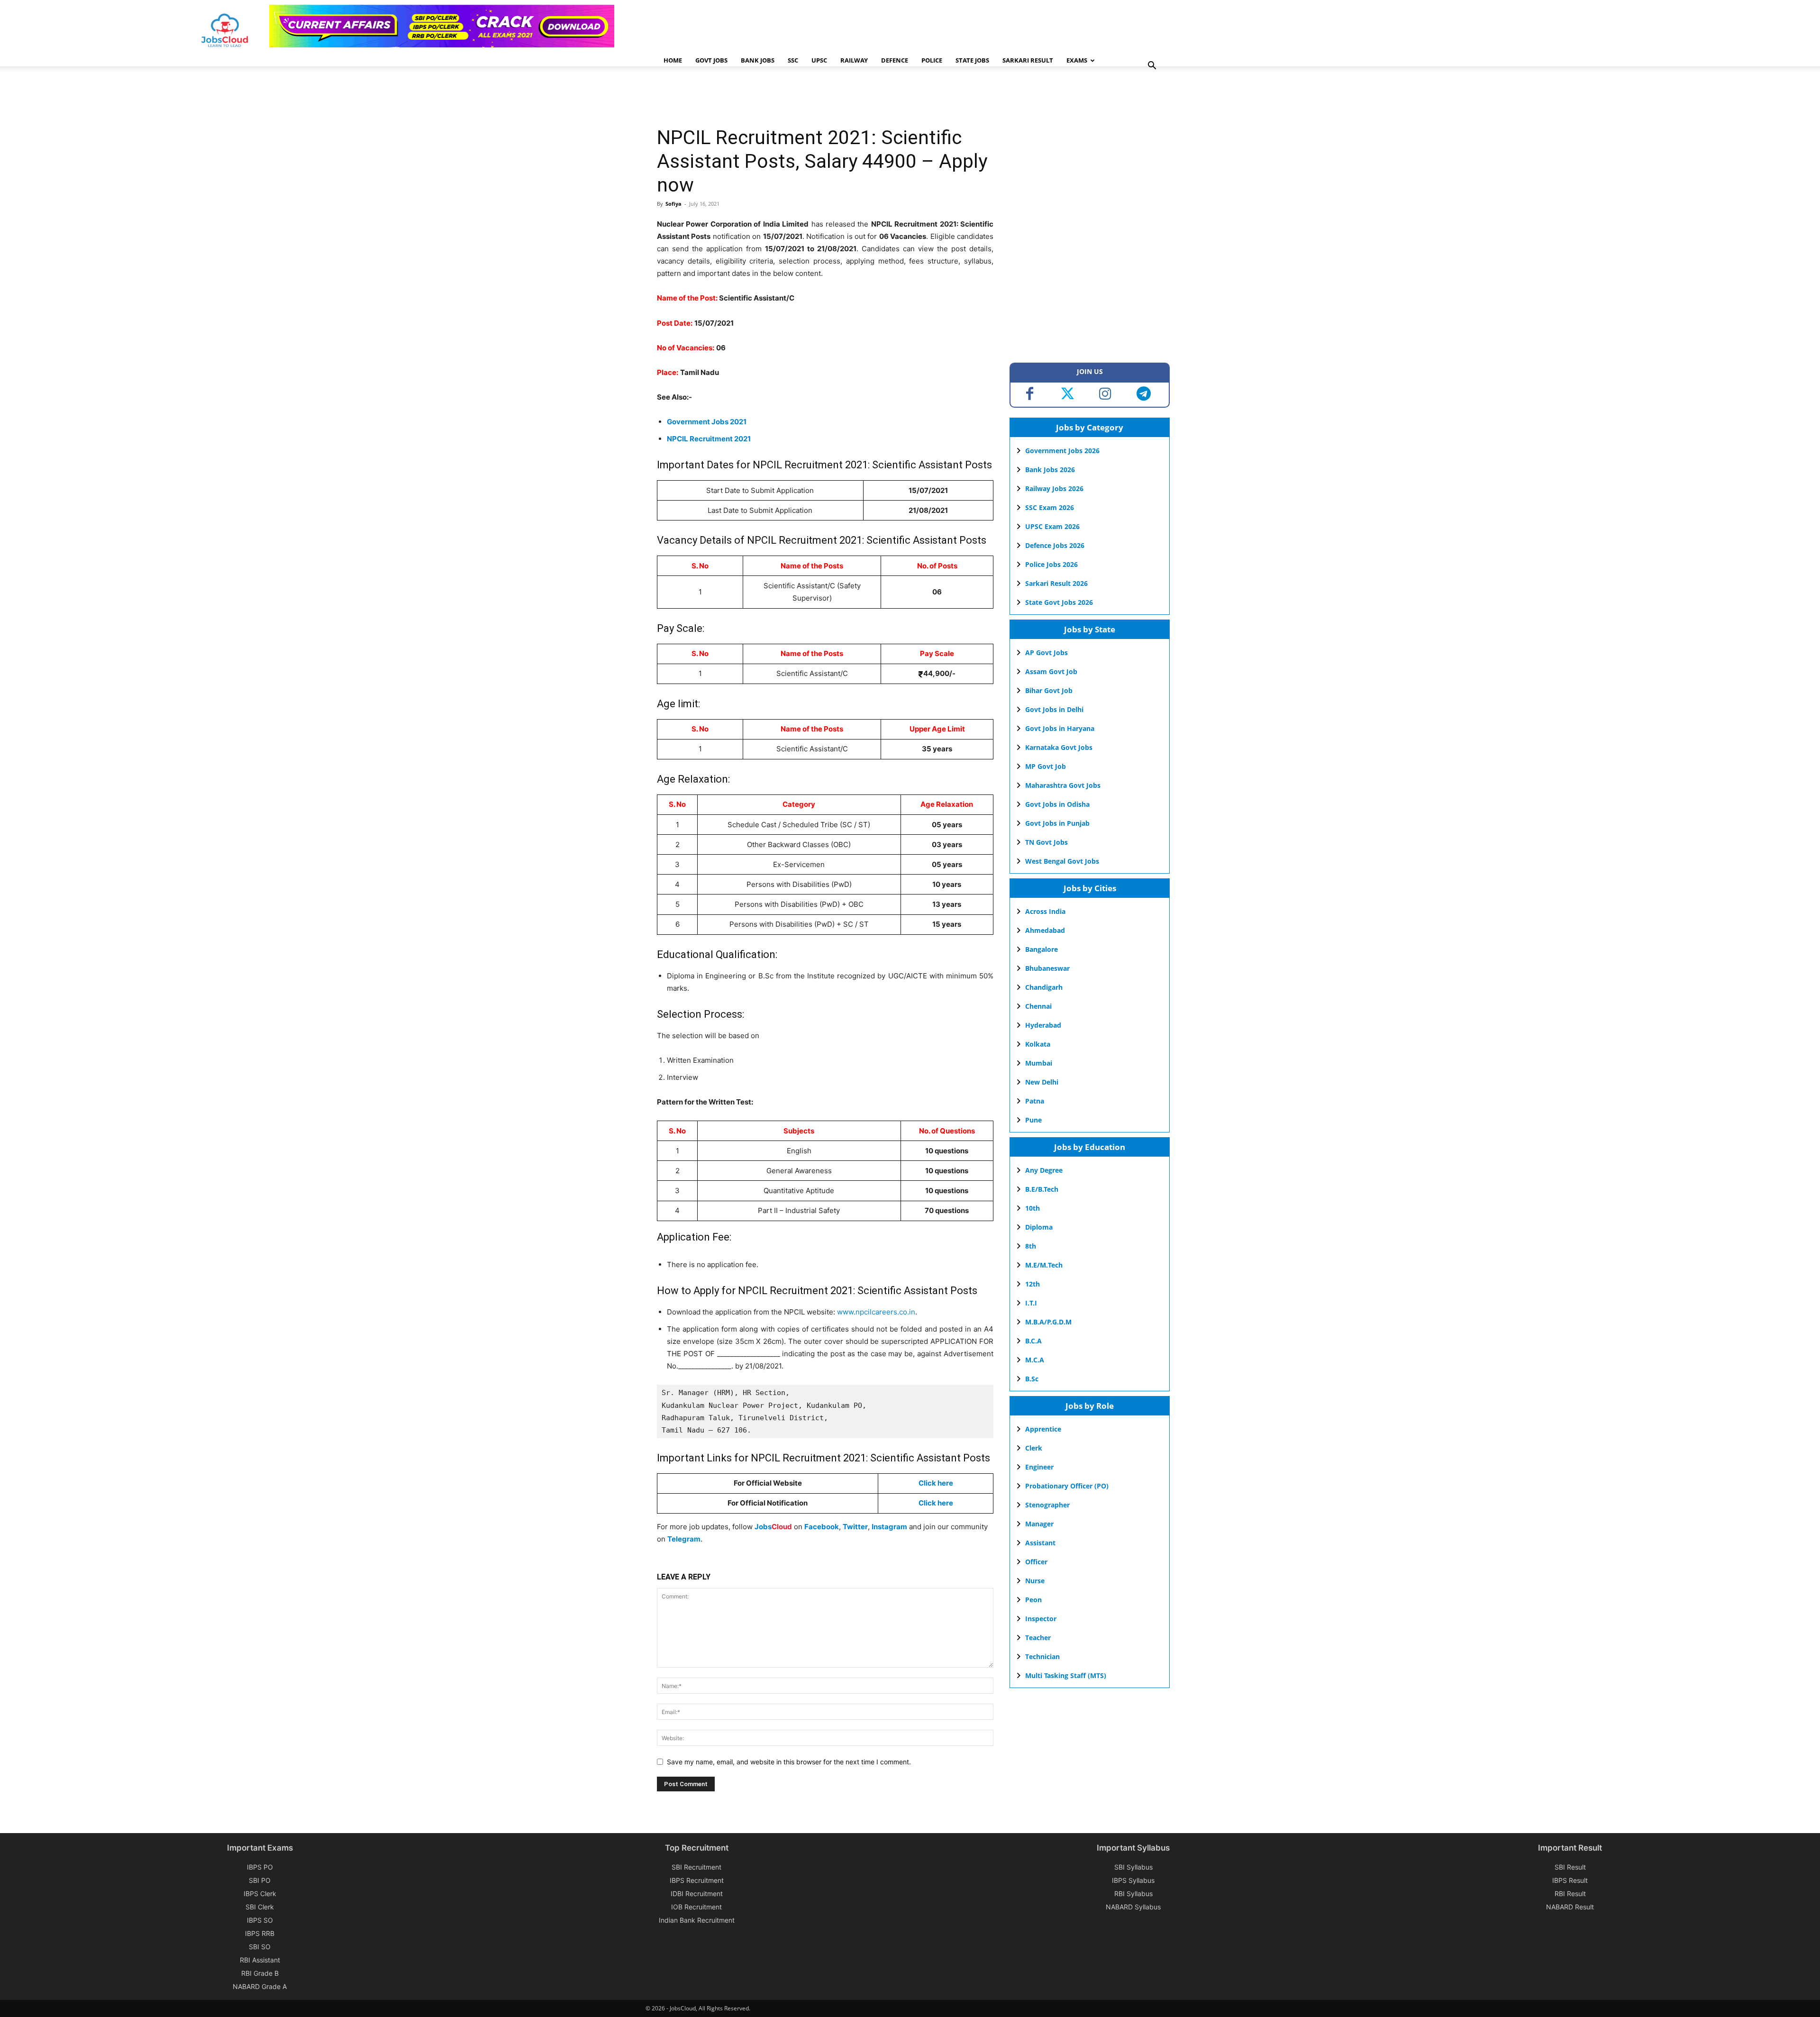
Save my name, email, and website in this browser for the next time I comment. (789, 1762)
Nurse (1035, 1581)
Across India (1045, 911)
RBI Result (1570, 1894)
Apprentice (1043, 1429)
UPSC (819, 60)
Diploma (1039, 1227)
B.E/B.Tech (1042, 1189)
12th (1033, 1284)
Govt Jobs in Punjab (1057, 823)
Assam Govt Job (1051, 671)
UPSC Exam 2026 (1052, 526)
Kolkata (1038, 1044)
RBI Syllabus (1133, 1894)
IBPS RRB (260, 1933)
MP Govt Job (1046, 766)
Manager (1039, 1524)
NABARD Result (1570, 1907)
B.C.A (1033, 1341)
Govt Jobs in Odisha (1057, 804)
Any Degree (1044, 1170)
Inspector (1041, 1619)
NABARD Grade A (260, 1986)
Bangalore (1042, 949)
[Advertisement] (829, 97)
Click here (936, 1483)
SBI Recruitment (696, 1867)
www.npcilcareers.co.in (876, 1312)
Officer (1036, 1562)
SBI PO (260, 1880)
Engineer (1039, 1467)
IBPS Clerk (260, 1894)
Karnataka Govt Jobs (1059, 747)
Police (932, 60)
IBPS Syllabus (1133, 1880)
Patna (1035, 1101)
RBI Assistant (260, 1960)
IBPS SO (260, 1920)
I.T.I (1031, 1303)
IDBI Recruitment (697, 1894)
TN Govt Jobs (1046, 842)
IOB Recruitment (696, 1907)
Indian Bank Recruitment (697, 1920)
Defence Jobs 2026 (1055, 545)
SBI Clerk (260, 1907)
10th (1033, 1208)
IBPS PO (260, 1867)
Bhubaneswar (1047, 968)
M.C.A (1035, 1360)
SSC (793, 60)
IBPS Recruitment (697, 1880)
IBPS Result (1570, 1880)
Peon (1033, 1600)
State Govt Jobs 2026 (1059, 602)
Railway (854, 60)
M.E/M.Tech (1044, 1265)
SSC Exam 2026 (1050, 507)
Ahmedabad (1045, 930)
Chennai (1038, 1006)
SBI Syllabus (1133, 1867)
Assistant (1040, 1543)
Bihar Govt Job (1049, 690)
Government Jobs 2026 (1062, 451)
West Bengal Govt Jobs (1062, 861)
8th (1031, 1246)
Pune (1033, 1120)
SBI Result (1570, 1867)
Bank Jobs (758, 60)
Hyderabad (1043, 1025)
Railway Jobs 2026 (1054, 488)
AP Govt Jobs (1046, 653)
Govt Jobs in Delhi (1054, 709)
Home (673, 60)
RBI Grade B (260, 1973)
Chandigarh (1044, 987)
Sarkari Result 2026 (1056, 583)
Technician (1042, 1656)
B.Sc (1032, 1379)
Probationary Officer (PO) (1067, 1486)
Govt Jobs (711, 60)
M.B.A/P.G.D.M (1048, 1322)
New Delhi (1042, 1082)
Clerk (1034, 1448)
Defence (895, 60)
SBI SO (260, 1947)
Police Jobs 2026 (1051, 564)
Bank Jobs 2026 (1050, 470)
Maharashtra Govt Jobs (1063, 785)
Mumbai (1039, 1063)
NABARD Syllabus (1133, 1907)
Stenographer (1047, 1505)
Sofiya (673, 204)
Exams (1077, 60)
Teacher (1038, 1638)
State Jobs (972, 60)
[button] (1152, 67)
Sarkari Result (1028, 60)
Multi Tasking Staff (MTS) (1066, 1675)
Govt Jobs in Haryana (1060, 728)
